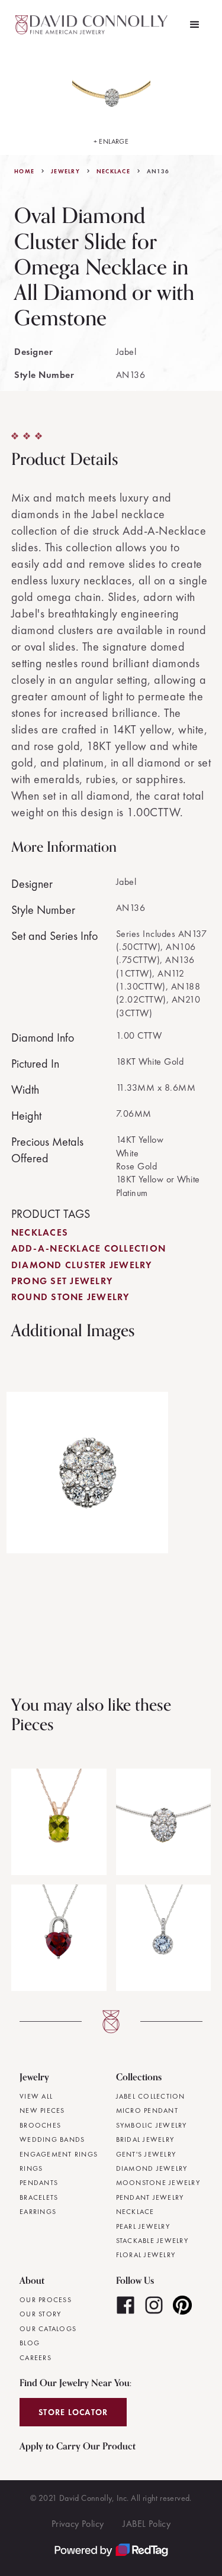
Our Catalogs (48, 2329)
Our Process (46, 2300)
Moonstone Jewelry (158, 2183)
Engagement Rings (59, 2154)
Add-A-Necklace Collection (89, 1248)
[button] (195, 25)
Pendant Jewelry (150, 2197)
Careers (36, 2358)
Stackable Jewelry (152, 2241)
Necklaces (40, 1232)
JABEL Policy (147, 2524)
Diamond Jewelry (152, 2168)
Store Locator (73, 2412)
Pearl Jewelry (143, 2226)
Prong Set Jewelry (62, 1281)
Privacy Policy (78, 2524)
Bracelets (39, 2197)
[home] (93, 25)
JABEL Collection (151, 2096)
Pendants (39, 2183)
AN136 (158, 172)
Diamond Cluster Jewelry (82, 1265)
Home (24, 172)
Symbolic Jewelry (152, 2125)
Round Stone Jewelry (70, 1297)
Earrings (38, 2212)
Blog (30, 2343)
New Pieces (42, 2110)
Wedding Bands (52, 2139)
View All (36, 2096)
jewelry (65, 172)
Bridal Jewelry (145, 2139)
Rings (31, 2168)
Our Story (40, 2314)
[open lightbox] (87, 1473)
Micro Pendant (147, 2110)
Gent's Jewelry (146, 2154)
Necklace (113, 172)
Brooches (40, 2125)
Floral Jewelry (146, 2255)
